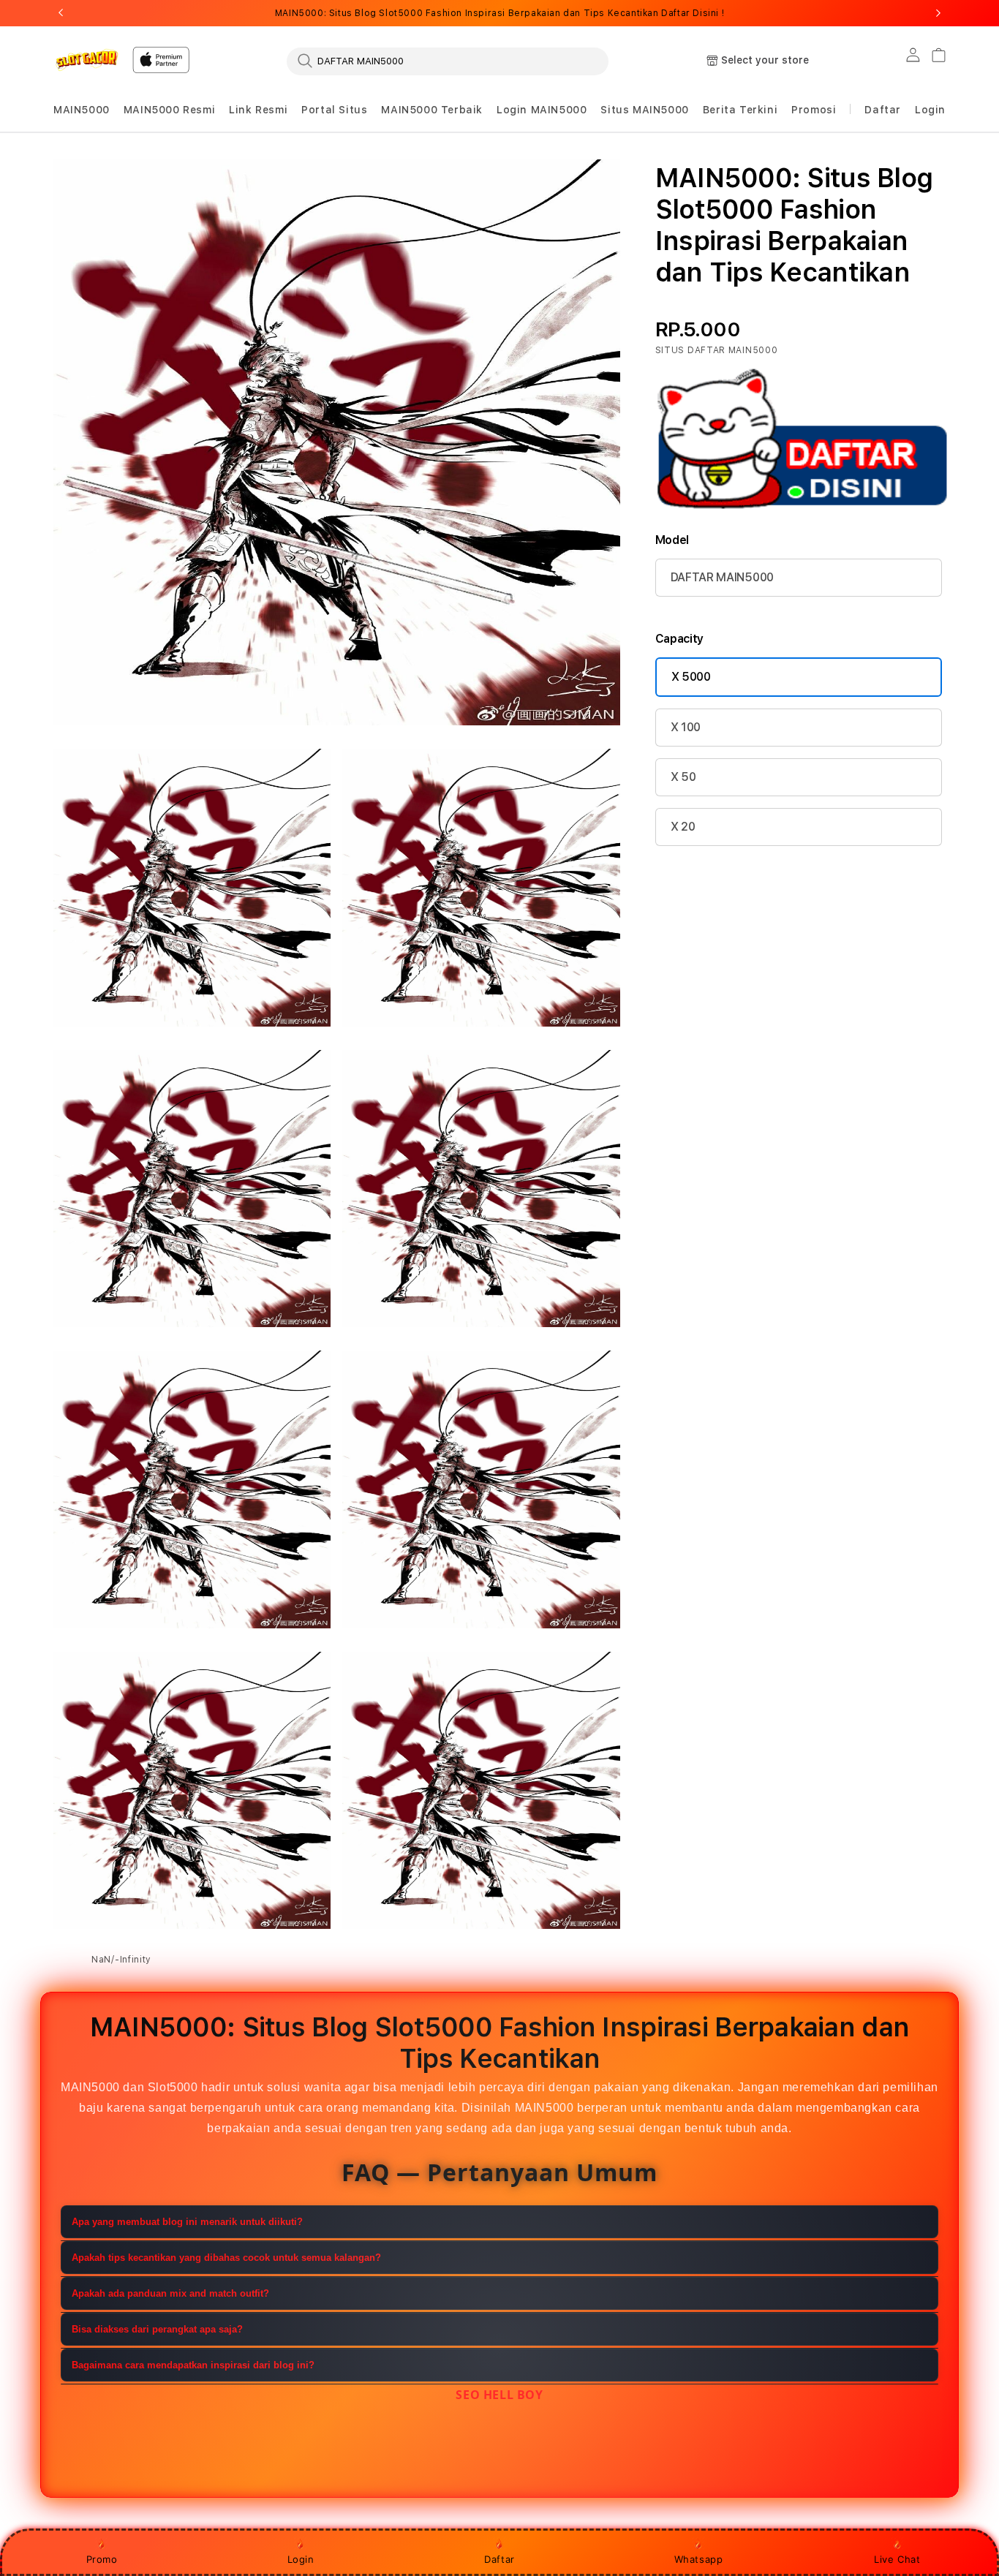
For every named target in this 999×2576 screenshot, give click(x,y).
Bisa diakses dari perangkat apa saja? (157, 2330)
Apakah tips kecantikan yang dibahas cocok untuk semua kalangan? (226, 2258)
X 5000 (691, 677)
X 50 (683, 777)
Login (301, 2559)
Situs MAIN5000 (644, 110)
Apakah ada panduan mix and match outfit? (170, 2294)
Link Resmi (258, 110)
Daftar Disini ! (693, 13)
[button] (82, 110)
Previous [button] (61, 13)
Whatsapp (699, 2559)
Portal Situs (334, 110)
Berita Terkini (740, 110)
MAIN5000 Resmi (169, 110)
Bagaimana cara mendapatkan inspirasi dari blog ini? (193, 2366)
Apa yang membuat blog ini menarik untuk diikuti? (187, 2222)
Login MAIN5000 (542, 110)
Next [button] (938, 13)
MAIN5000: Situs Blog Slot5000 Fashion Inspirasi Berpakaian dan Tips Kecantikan (499, 13)
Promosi (814, 110)
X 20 (683, 827)
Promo (102, 2559)
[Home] (87, 60)
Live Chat (897, 2559)
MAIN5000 (82, 110)
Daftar (499, 2559)
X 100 (686, 727)
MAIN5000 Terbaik (432, 110)
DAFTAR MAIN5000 (722, 577)
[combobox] (448, 61)
